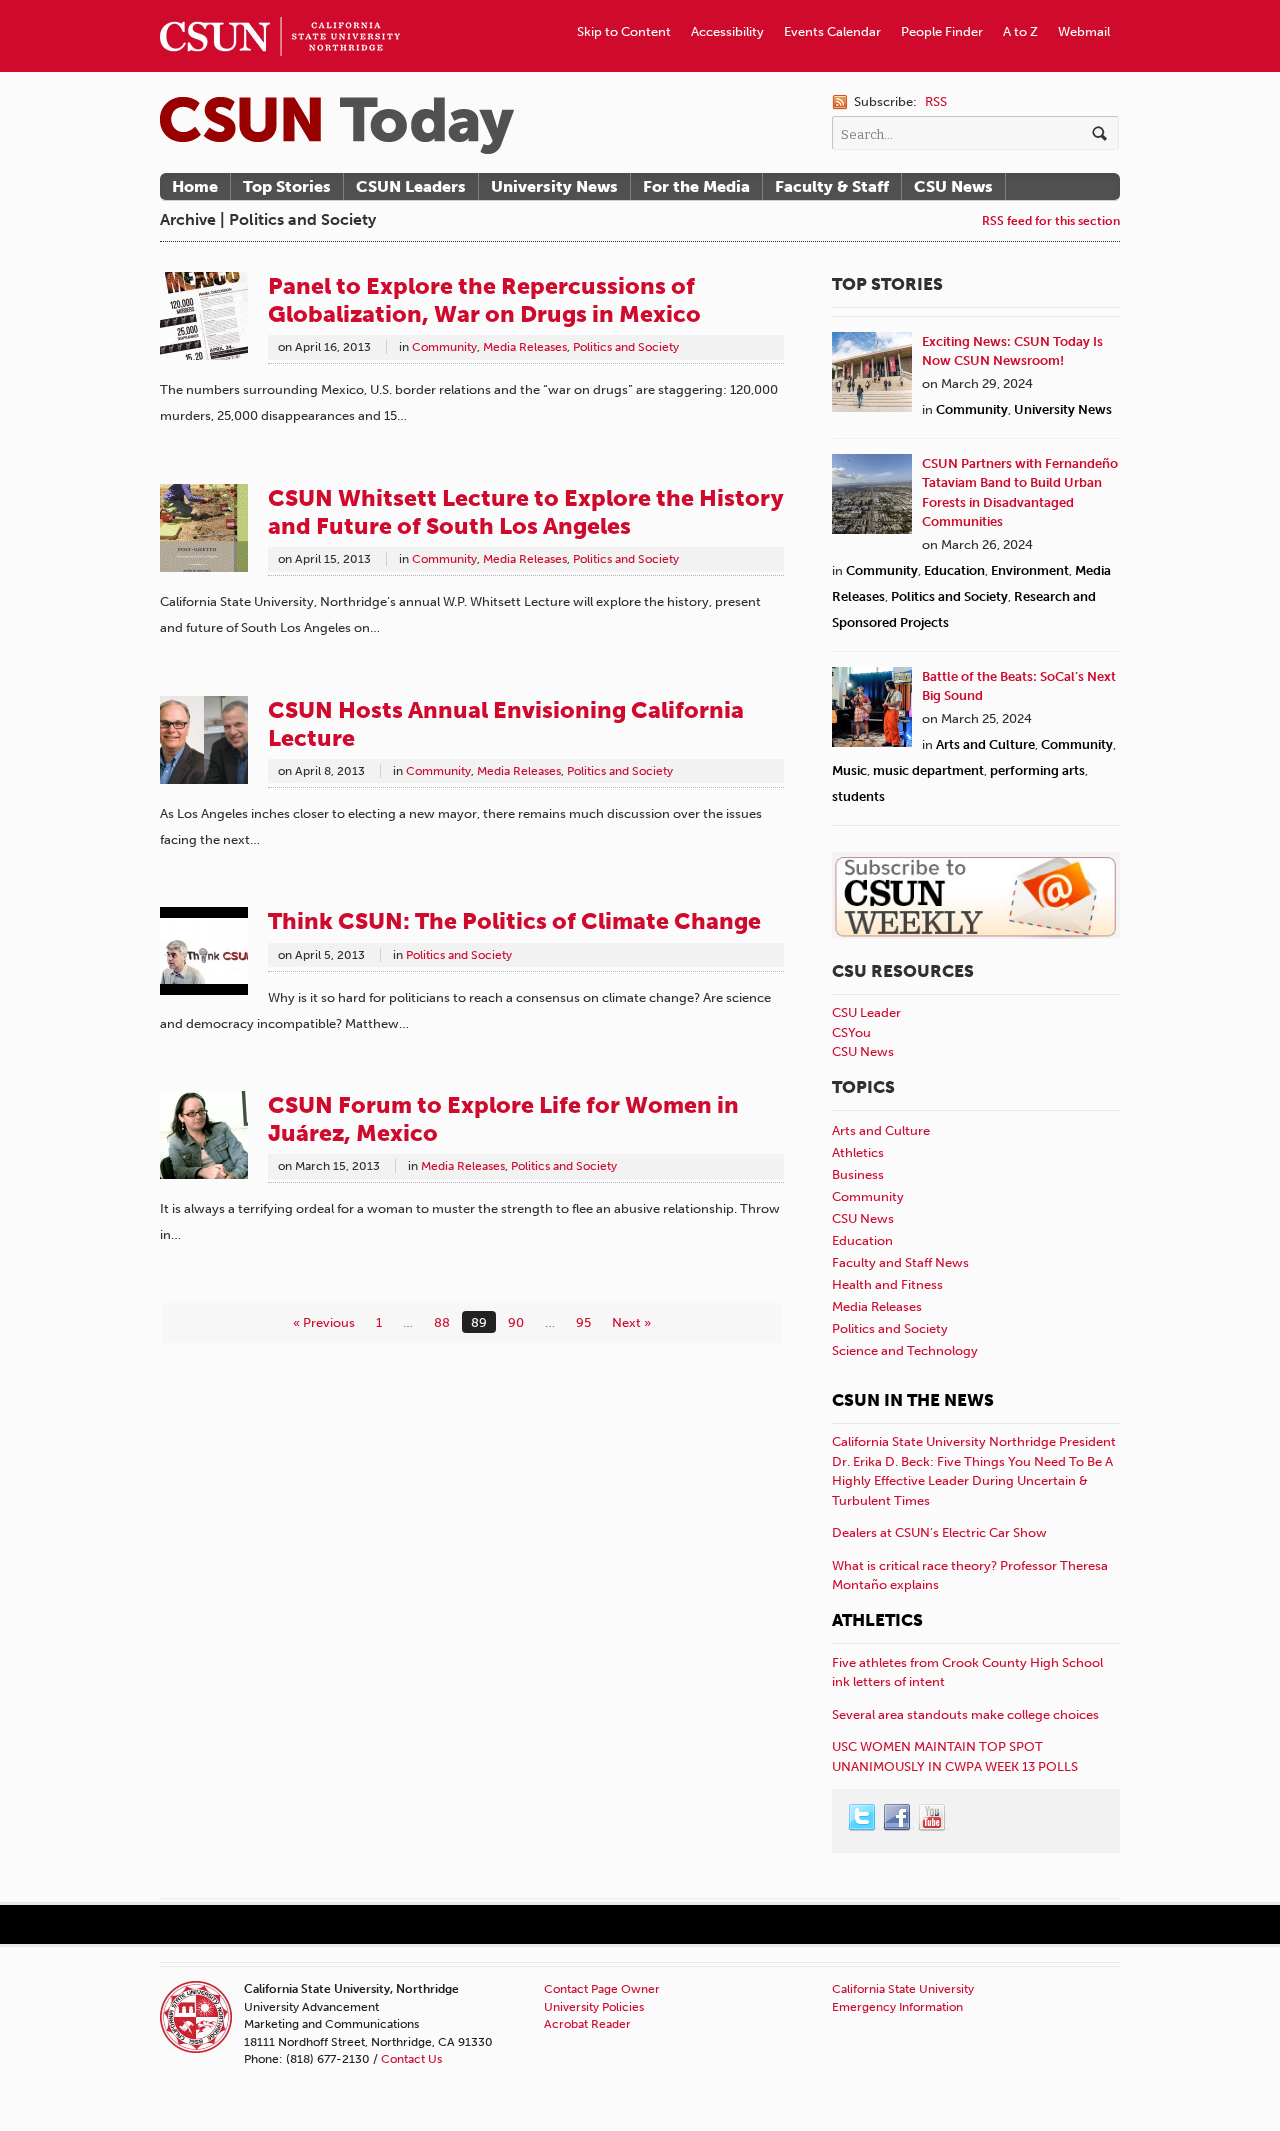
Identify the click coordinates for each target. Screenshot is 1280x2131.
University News (554, 186)
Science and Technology (905, 1350)
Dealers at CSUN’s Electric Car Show (939, 1532)
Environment (1030, 570)
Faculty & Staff (832, 186)
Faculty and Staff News (900, 1262)
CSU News (953, 186)
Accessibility (727, 31)
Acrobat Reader (587, 2024)
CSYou (851, 1032)
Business (858, 1174)
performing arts (1037, 770)
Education (954, 570)
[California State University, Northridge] (337, 125)
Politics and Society (626, 347)
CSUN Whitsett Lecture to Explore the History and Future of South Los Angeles (526, 512)
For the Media (696, 186)
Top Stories (287, 186)
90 (516, 1322)
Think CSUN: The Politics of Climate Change (514, 921)
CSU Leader (866, 1012)
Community (444, 347)
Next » (631, 1322)
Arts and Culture (985, 744)
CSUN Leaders (411, 186)
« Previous (324, 1322)
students (858, 796)
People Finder (942, 31)
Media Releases (525, 347)
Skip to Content (624, 31)
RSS (936, 101)
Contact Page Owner (602, 1989)
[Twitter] (863, 1818)
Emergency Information (897, 2007)
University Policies (594, 2007)
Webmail (1084, 31)
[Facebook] (898, 1818)
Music (849, 770)
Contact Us (411, 2059)
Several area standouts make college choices (965, 1714)
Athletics (858, 1152)
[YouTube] (933, 1818)
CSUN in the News (913, 1400)
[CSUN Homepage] (280, 8)
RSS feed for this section (1051, 220)
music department (928, 770)
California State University (903, 1989)
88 (442, 1322)
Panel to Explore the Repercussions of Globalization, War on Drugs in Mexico (484, 300)
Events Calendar (832, 31)
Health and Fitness (887, 1284)
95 (583, 1322)
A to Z (1020, 31)
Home (195, 186)
